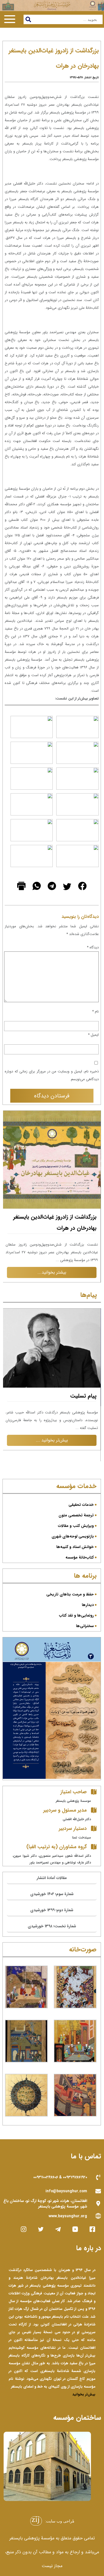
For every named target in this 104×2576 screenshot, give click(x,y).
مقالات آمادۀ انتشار (52, 1878)
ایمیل (93, 1035)
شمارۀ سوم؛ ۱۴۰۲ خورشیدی (52, 1894)
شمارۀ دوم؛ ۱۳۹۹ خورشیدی (52, 1910)
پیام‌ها (88, 1295)
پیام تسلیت (83, 1414)
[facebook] (82, 897)
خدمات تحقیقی (81, 1505)
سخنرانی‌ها (85, 1626)
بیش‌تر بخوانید (84, 2394)
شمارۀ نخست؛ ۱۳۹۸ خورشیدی (52, 1926)
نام (95, 1012)
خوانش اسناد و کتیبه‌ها (75, 1547)
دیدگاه (93, 947)
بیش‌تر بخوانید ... (52, 1459)
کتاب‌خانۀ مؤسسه (80, 1557)
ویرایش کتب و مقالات (76, 1526)
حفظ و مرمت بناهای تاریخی (70, 1594)
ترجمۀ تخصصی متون (76, 1515)
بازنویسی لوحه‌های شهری (73, 1536)
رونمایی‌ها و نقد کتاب (76, 1615)
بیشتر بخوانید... (52, 1272)
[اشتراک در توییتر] (66, 897)
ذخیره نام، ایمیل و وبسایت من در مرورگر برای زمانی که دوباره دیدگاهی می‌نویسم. (52, 1075)
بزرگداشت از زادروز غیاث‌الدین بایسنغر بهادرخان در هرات (55, 1222)
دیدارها (88, 1605)
